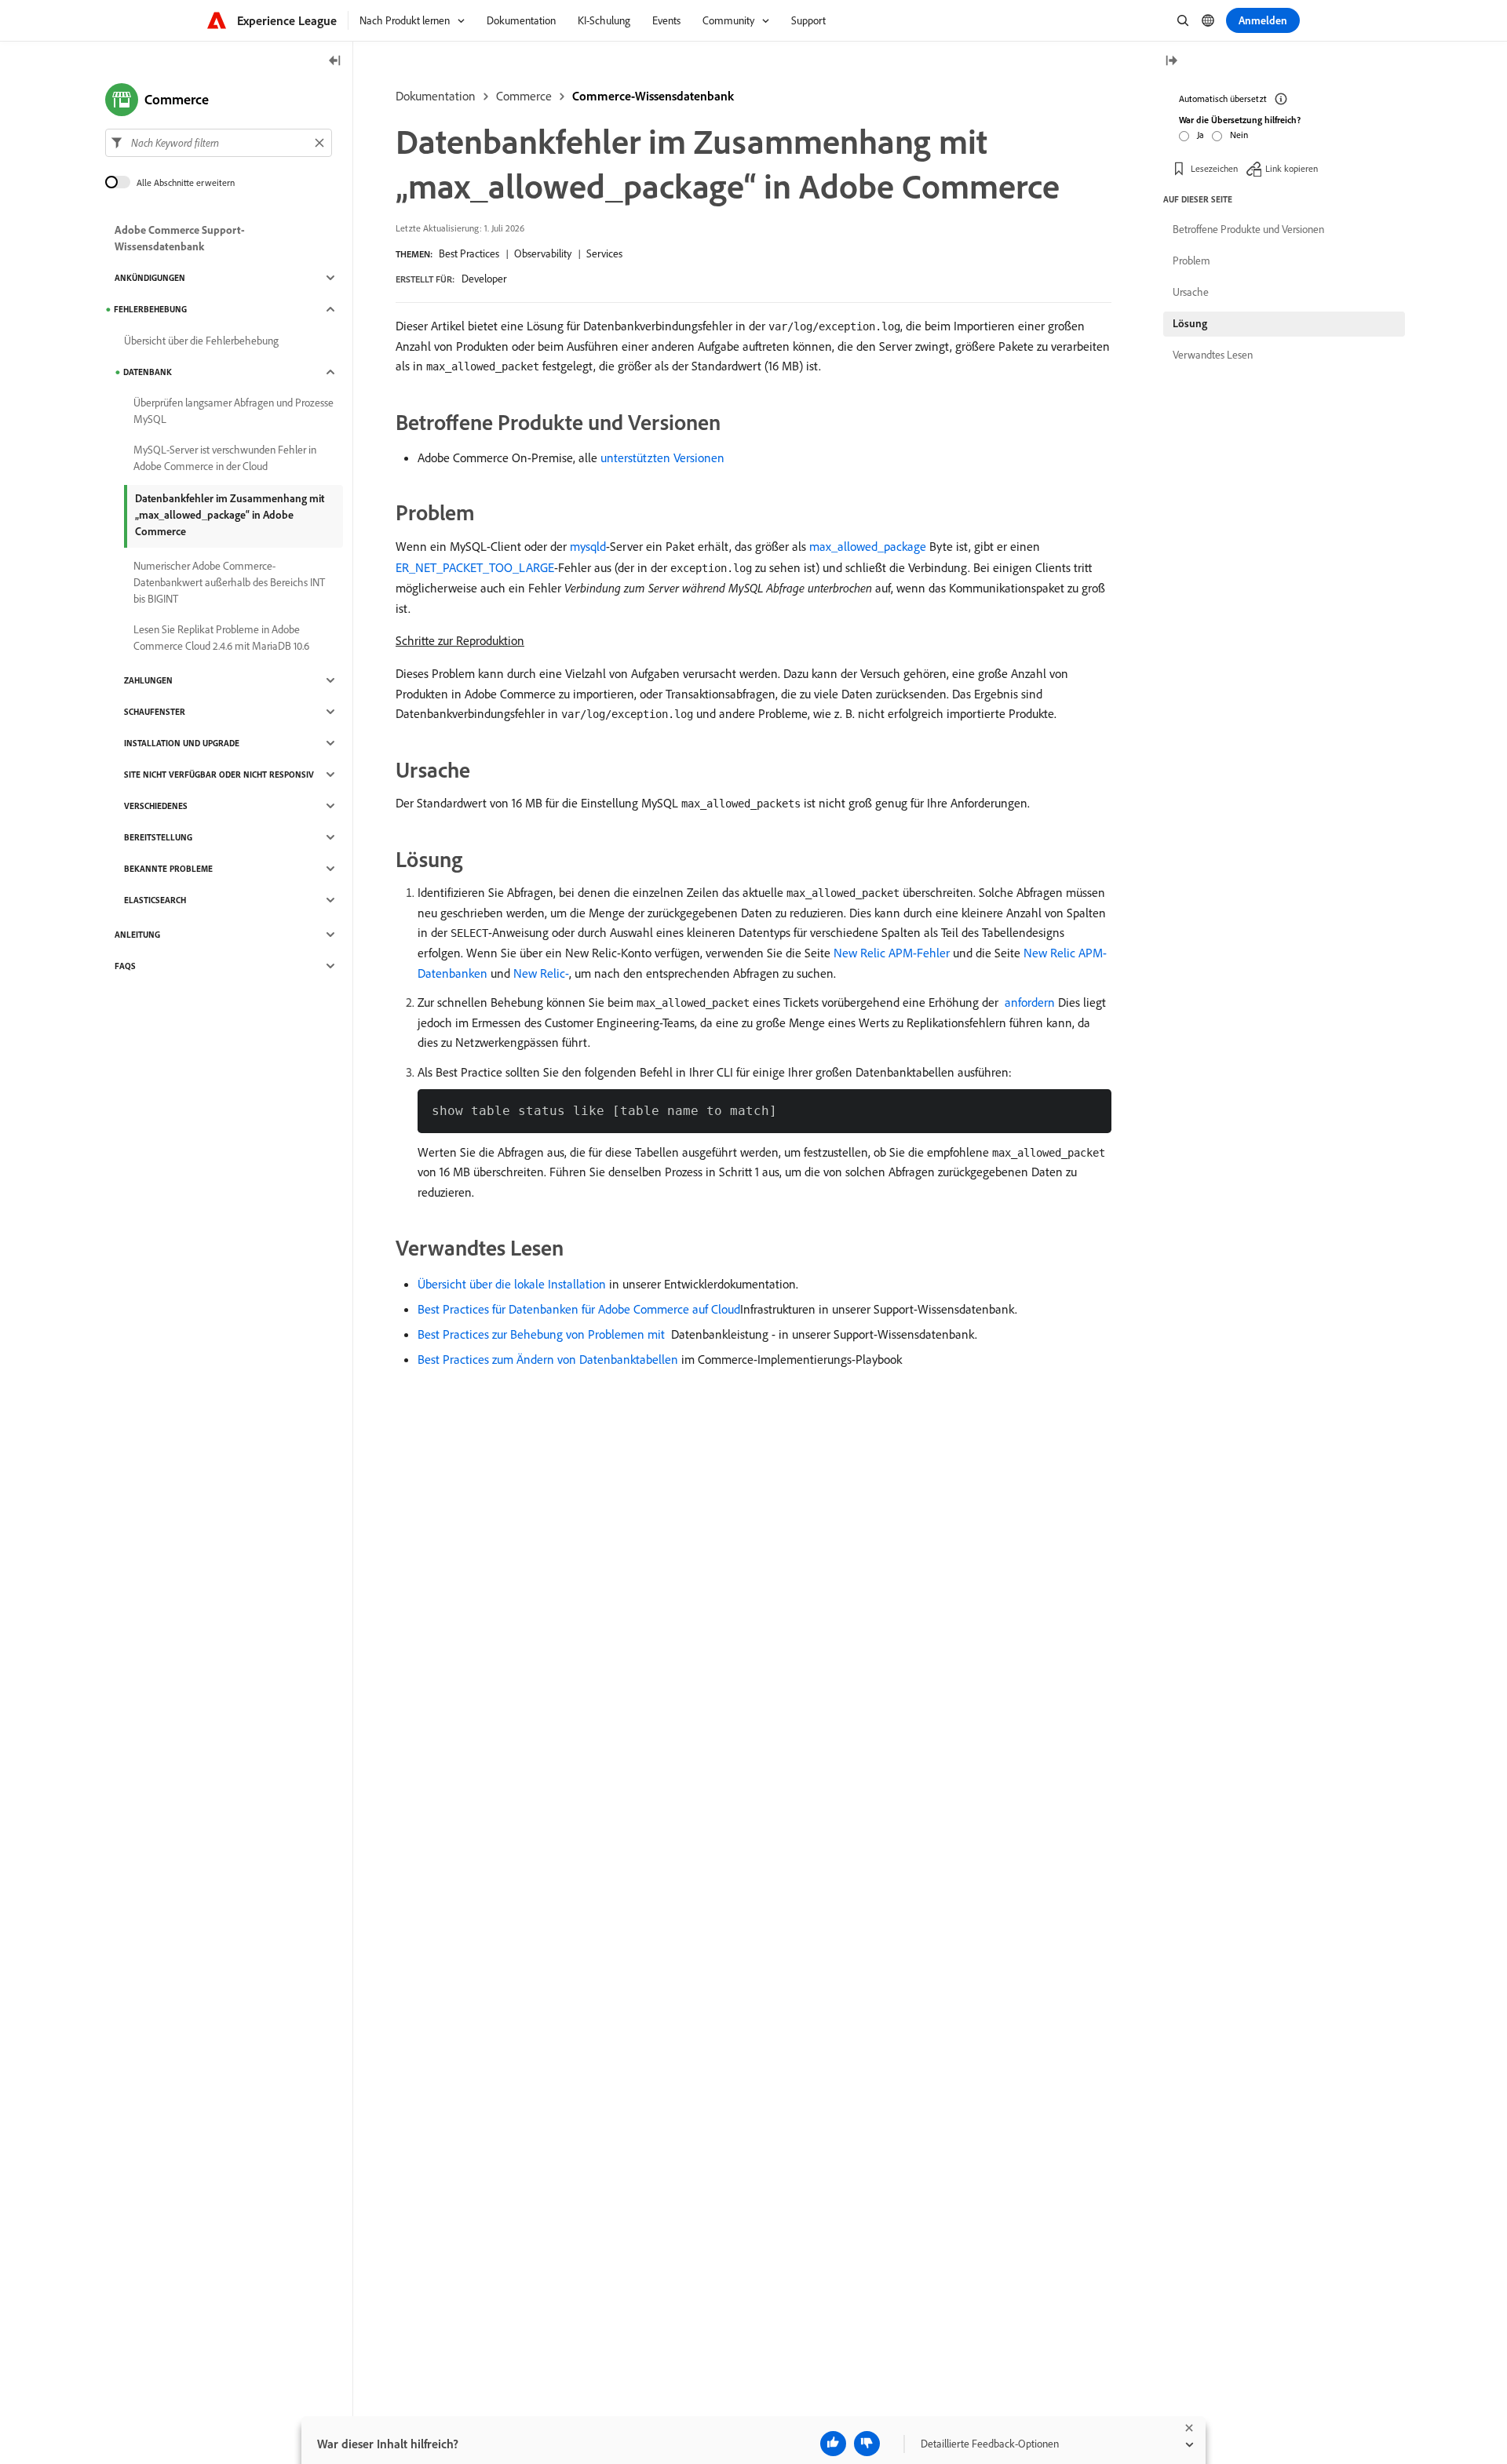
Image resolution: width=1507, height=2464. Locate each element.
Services (604, 253)
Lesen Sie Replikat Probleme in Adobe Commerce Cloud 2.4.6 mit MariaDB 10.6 (221, 638)
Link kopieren (1292, 168)
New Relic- (541, 973)
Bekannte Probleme (168, 869)
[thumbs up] (833, 2444)
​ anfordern (1028, 1002)
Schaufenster (155, 712)
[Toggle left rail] (335, 62)
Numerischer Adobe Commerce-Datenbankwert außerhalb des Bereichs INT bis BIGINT (229, 582)
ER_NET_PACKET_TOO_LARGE (475, 567)
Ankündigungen (150, 278)
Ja (1200, 135)
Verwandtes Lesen (1213, 355)
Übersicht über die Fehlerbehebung (201, 341)
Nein (1239, 135)
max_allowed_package (868, 546)
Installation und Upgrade (182, 743)
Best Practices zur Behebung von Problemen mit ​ (543, 1334)
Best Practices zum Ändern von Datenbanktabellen (548, 1359)
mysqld (588, 546)
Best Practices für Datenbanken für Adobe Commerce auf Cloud (579, 1309)
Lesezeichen (1214, 168)
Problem (1191, 261)
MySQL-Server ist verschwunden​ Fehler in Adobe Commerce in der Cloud (225, 458)
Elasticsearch (155, 900)
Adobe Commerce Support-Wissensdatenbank (180, 238)
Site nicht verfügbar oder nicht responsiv (219, 775)
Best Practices (469, 253)
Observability (543, 253)
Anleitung (137, 935)
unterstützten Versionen (662, 457)
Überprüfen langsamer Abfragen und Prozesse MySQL (234, 411)
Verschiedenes (156, 806)
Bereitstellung (158, 837)
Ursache (1191, 292)
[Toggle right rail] (1171, 62)
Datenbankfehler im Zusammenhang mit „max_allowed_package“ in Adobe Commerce (230, 515)
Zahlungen (148, 680)
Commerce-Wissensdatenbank (653, 96)
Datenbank (148, 372)
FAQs (125, 966)
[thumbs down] (867, 2444)
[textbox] (219, 143)
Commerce (524, 96)
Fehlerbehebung (150, 309)
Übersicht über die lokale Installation (512, 1284)
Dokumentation (436, 96)
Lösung (1190, 323)
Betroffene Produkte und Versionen (1248, 229)
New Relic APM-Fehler (892, 953)
